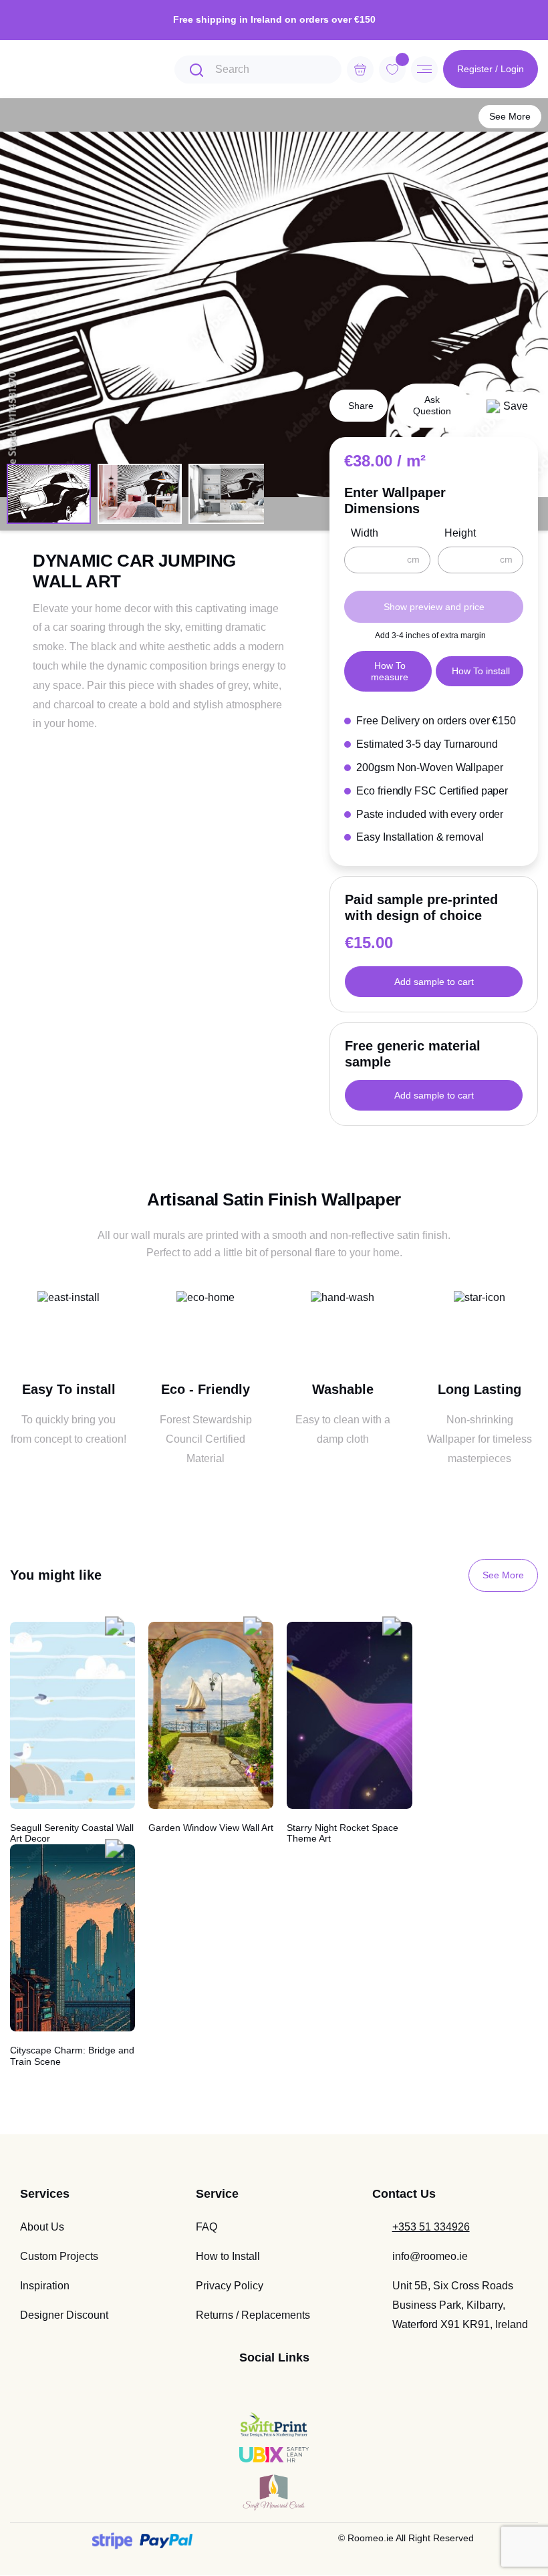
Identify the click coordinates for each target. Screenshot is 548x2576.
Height (460, 533)
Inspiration (45, 2286)
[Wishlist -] (402, 59)
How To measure (390, 671)
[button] (507, 405)
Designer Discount (64, 2315)
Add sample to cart (434, 982)
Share (361, 406)
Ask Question (432, 405)
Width (365, 533)
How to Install (228, 2256)
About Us (42, 2227)
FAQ (207, 2227)
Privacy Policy (230, 2286)
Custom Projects (59, 2256)
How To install (481, 671)
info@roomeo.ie (430, 2256)
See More (510, 116)
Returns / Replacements (253, 2315)
